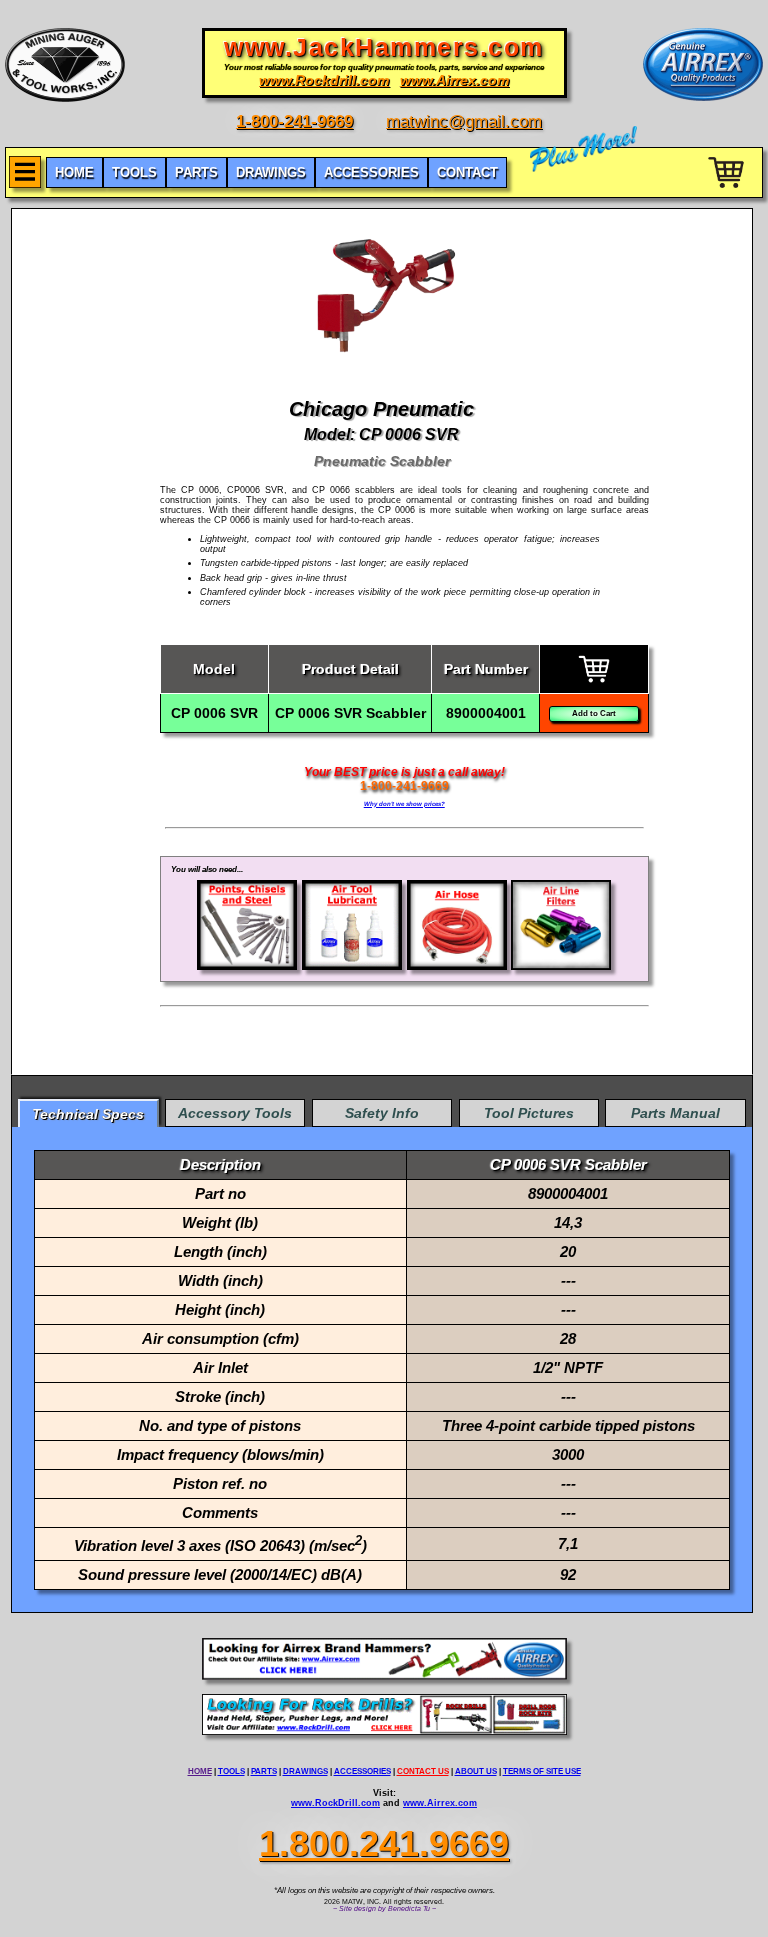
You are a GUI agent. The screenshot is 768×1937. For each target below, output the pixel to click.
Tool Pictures (529, 1113)
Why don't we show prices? (404, 803)
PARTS (264, 1771)
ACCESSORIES (362, 1771)
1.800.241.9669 (384, 1843)
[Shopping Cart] (727, 191)
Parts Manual (675, 1113)
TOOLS (231, 1771)
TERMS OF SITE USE (542, 1771)
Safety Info (382, 1113)
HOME (200, 1771)
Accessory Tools (235, 1113)
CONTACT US (423, 1771)
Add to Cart (594, 713)
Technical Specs (88, 1114)
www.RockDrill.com (335, 1803)
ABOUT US (476, 1771)
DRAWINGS (305, 1771)
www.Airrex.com (440, 1803)
